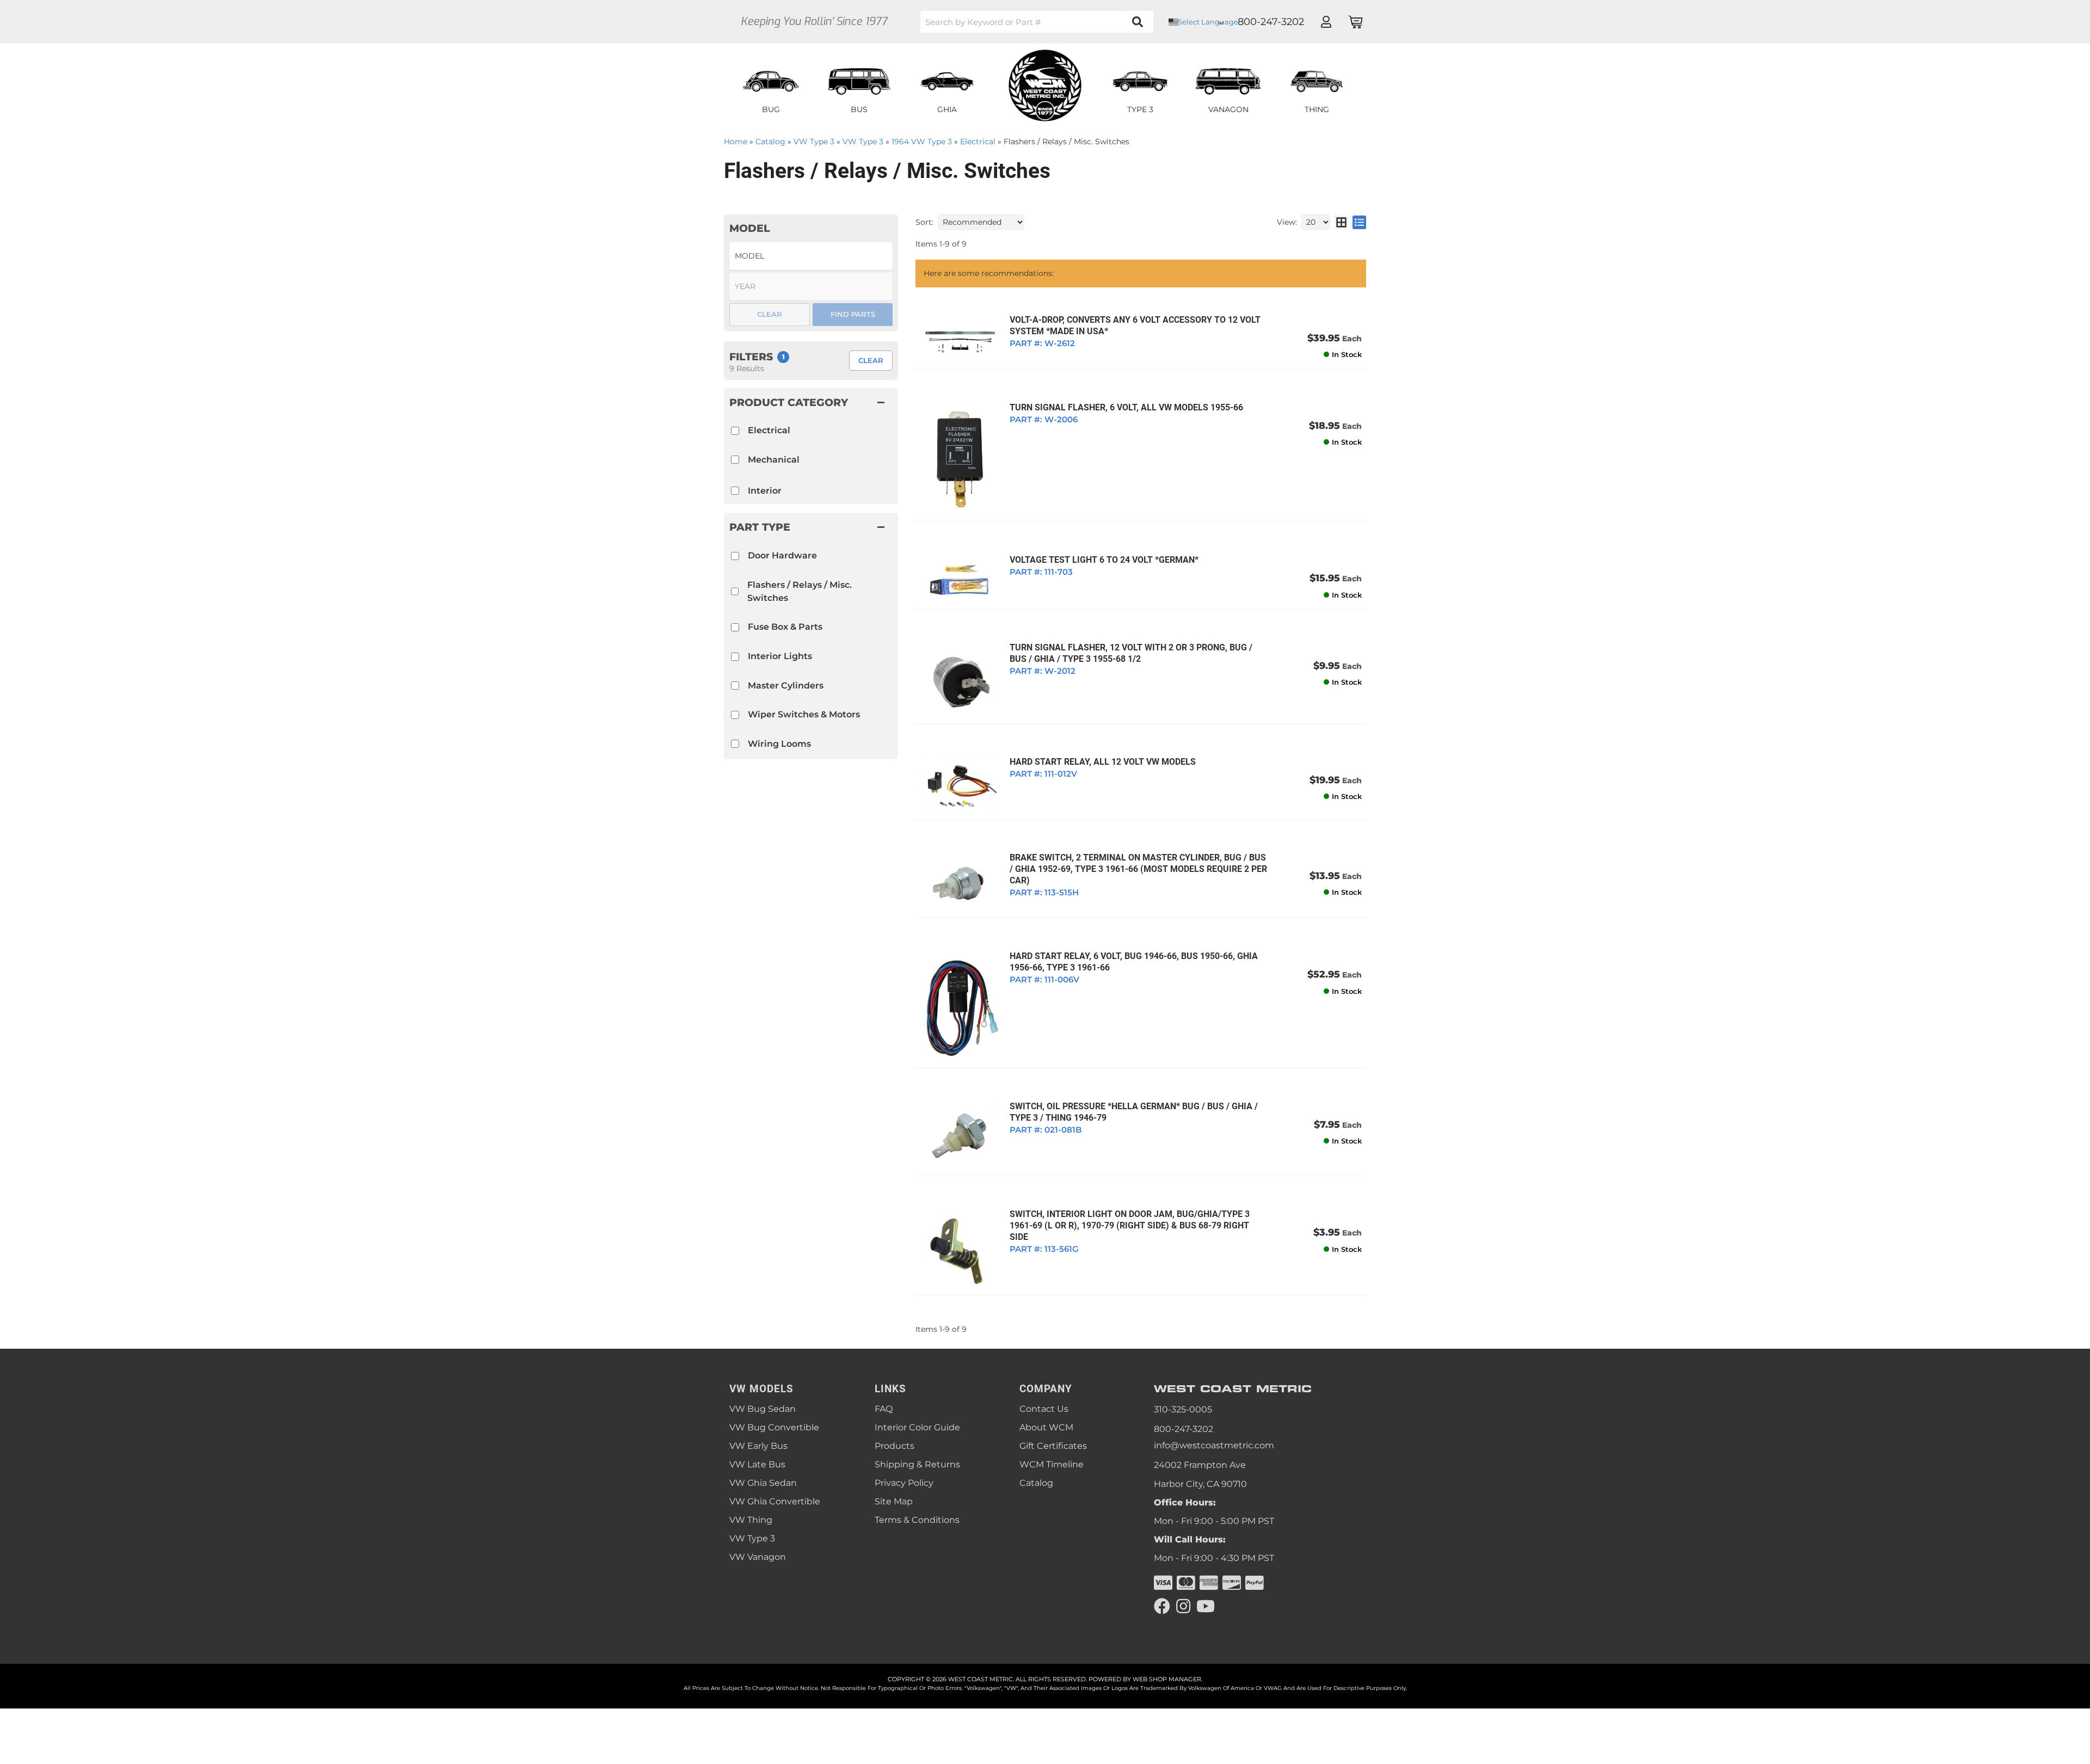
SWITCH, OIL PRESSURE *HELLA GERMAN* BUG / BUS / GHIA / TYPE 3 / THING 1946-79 (1134, 1112)
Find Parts (853, 314)
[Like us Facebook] (1162, 1606)
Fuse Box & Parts (785, 627)
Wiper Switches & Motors (804, 714)
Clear (871, 360)
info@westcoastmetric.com (1214, 1445)
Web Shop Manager (1167, 1679)
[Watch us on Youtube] (1206, 1606)
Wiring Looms (779, 744)
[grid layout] (1341, 222)
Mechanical (774, 460)
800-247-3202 (1184, 1429)
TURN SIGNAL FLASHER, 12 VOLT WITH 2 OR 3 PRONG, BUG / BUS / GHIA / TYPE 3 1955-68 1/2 (1131, 653)
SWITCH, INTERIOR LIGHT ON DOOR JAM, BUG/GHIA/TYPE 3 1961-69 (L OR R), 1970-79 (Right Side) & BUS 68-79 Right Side (1130, 1225)
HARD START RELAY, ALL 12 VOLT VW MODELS (1103, 762)
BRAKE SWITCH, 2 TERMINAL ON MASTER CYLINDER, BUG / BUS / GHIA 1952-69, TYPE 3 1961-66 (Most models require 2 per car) (1138, 869)
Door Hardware (782, 555)
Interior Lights (780, 656)
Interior (765, 491)
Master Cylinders (786, 686)
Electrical (769, 430)
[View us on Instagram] (1183, 1606)
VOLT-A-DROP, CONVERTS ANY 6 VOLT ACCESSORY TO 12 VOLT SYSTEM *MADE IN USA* (1135, 325)
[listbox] (811, 256)
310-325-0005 (1183, 1409)
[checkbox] (735, 556)
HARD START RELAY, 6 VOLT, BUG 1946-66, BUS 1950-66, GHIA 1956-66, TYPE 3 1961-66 (1134, 962)
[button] (1037, 22)
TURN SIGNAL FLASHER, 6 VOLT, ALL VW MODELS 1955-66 (1126, 407)
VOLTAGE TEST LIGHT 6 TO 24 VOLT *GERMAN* (1104, 560)
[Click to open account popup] (1326, 22)
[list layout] (1359, 222)
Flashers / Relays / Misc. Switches (800, 591)
